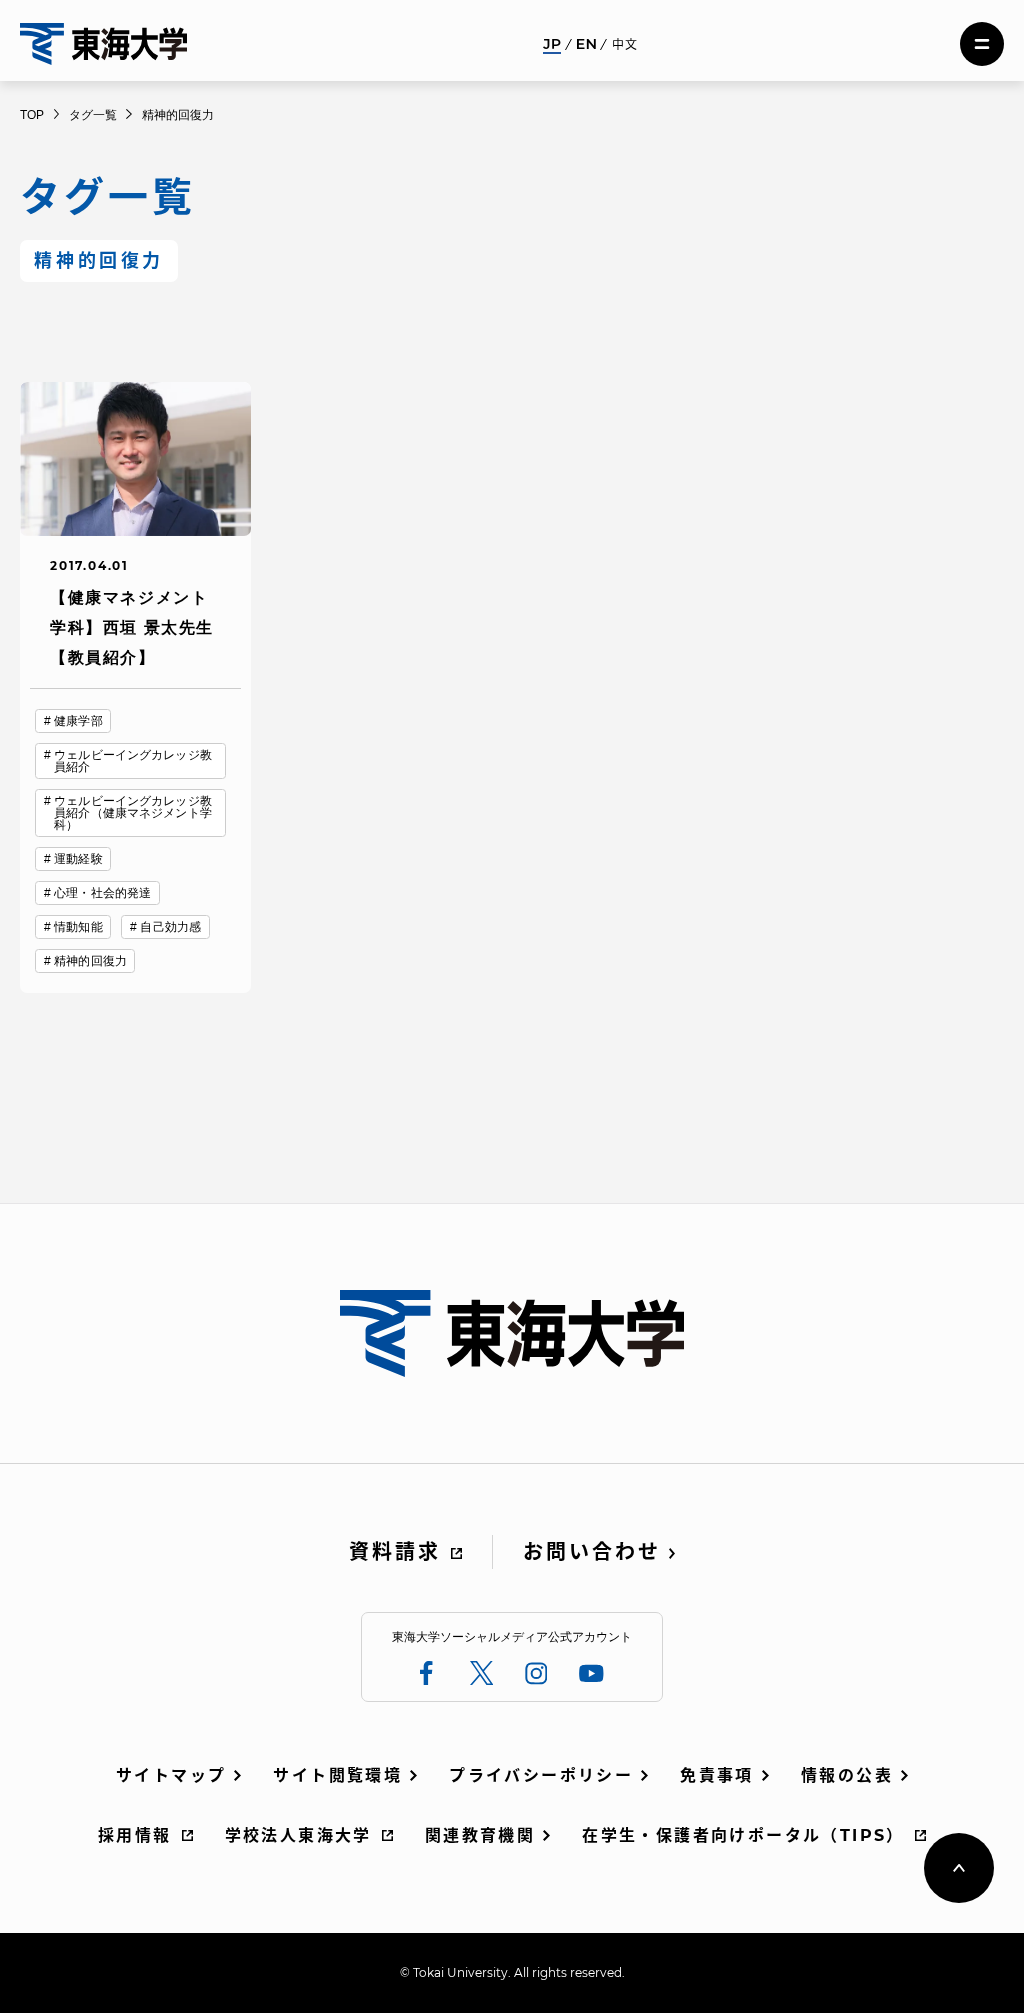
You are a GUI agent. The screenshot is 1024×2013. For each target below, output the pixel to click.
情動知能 (78, 927)
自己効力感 (170, 927)
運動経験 (78, 859)
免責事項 (717, 1775)
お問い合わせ (592, 1552)
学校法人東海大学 (298, 1835)
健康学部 (78, 721)
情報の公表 (847, 1775)
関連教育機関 (480, 1835)
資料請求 (395, 1552)
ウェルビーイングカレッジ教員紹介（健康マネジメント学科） (133, 813)
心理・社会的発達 (102, 893)
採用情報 (135, 1835)
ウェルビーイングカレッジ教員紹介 (133, 761)
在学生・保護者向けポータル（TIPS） (743, 1835)
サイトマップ (171, 1775)
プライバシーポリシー (541, 1775)
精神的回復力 (90, 961)
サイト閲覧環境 (337, 1775)
